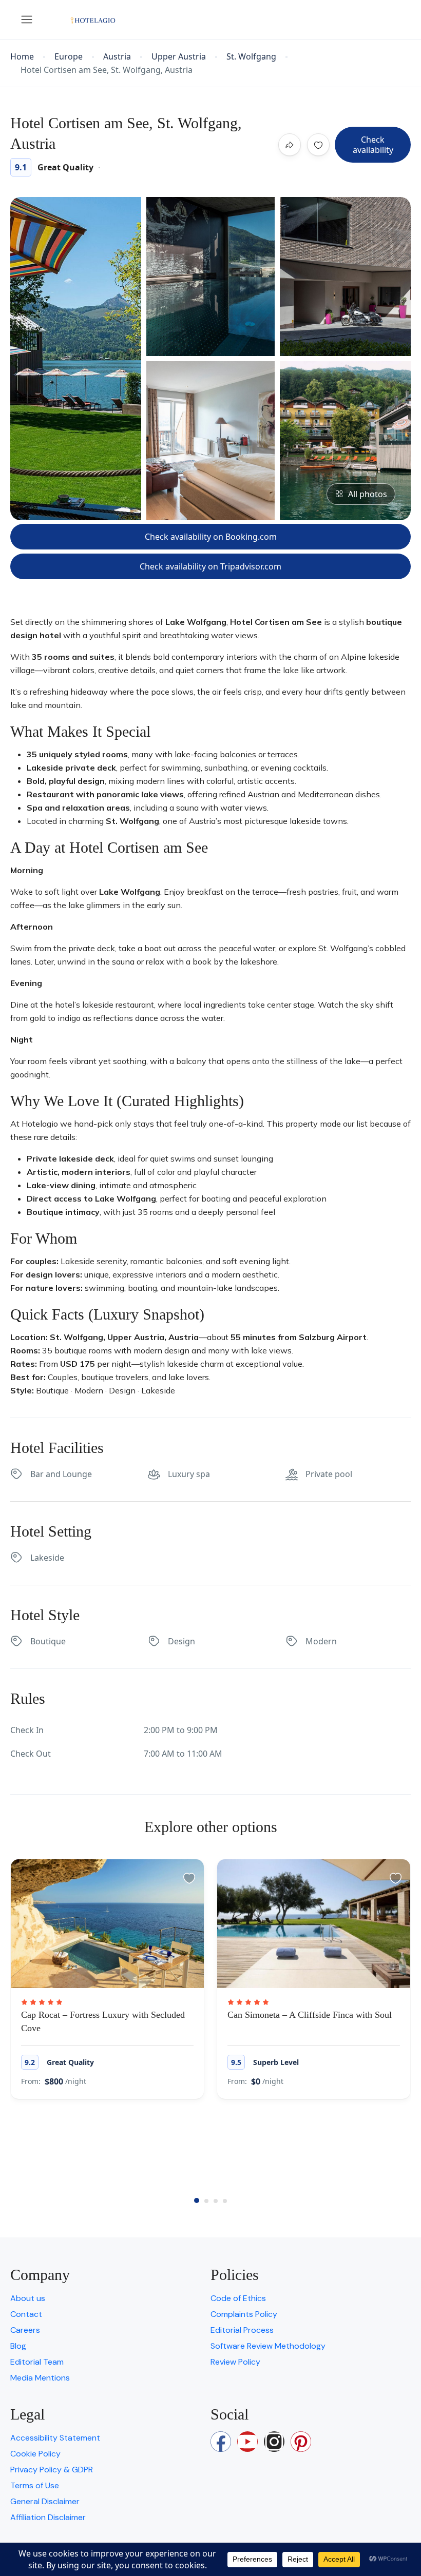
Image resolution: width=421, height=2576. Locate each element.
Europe (69, 57)
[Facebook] (221, 2442)
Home (22, 57)
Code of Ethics (238, 2298)
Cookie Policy (35, 2454)
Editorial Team (37, 2362)
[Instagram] (274, 2442)
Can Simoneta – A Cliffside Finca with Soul (310, 2015)
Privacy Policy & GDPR (52, 2470)
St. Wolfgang (251, 57)
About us (28, 2298)
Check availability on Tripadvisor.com (210, 566)
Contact (26, 2314)
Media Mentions (40, 2378)
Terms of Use (35, 2485)
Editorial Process (242, 2330)
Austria (117, 57)
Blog (18, 2346)
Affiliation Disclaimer (48, 2517)
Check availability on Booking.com (211, 537)
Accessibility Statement (55, 2438)
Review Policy (235, 2362)
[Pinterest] (301, 2442)
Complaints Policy (244, 2314)
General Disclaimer (45, 2501)
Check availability (373, 145)
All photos (368, 494)
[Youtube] (247, 2442)
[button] (197, 2200)
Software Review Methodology (268, 2346)
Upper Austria (179, 57)
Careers (25, 2330)
